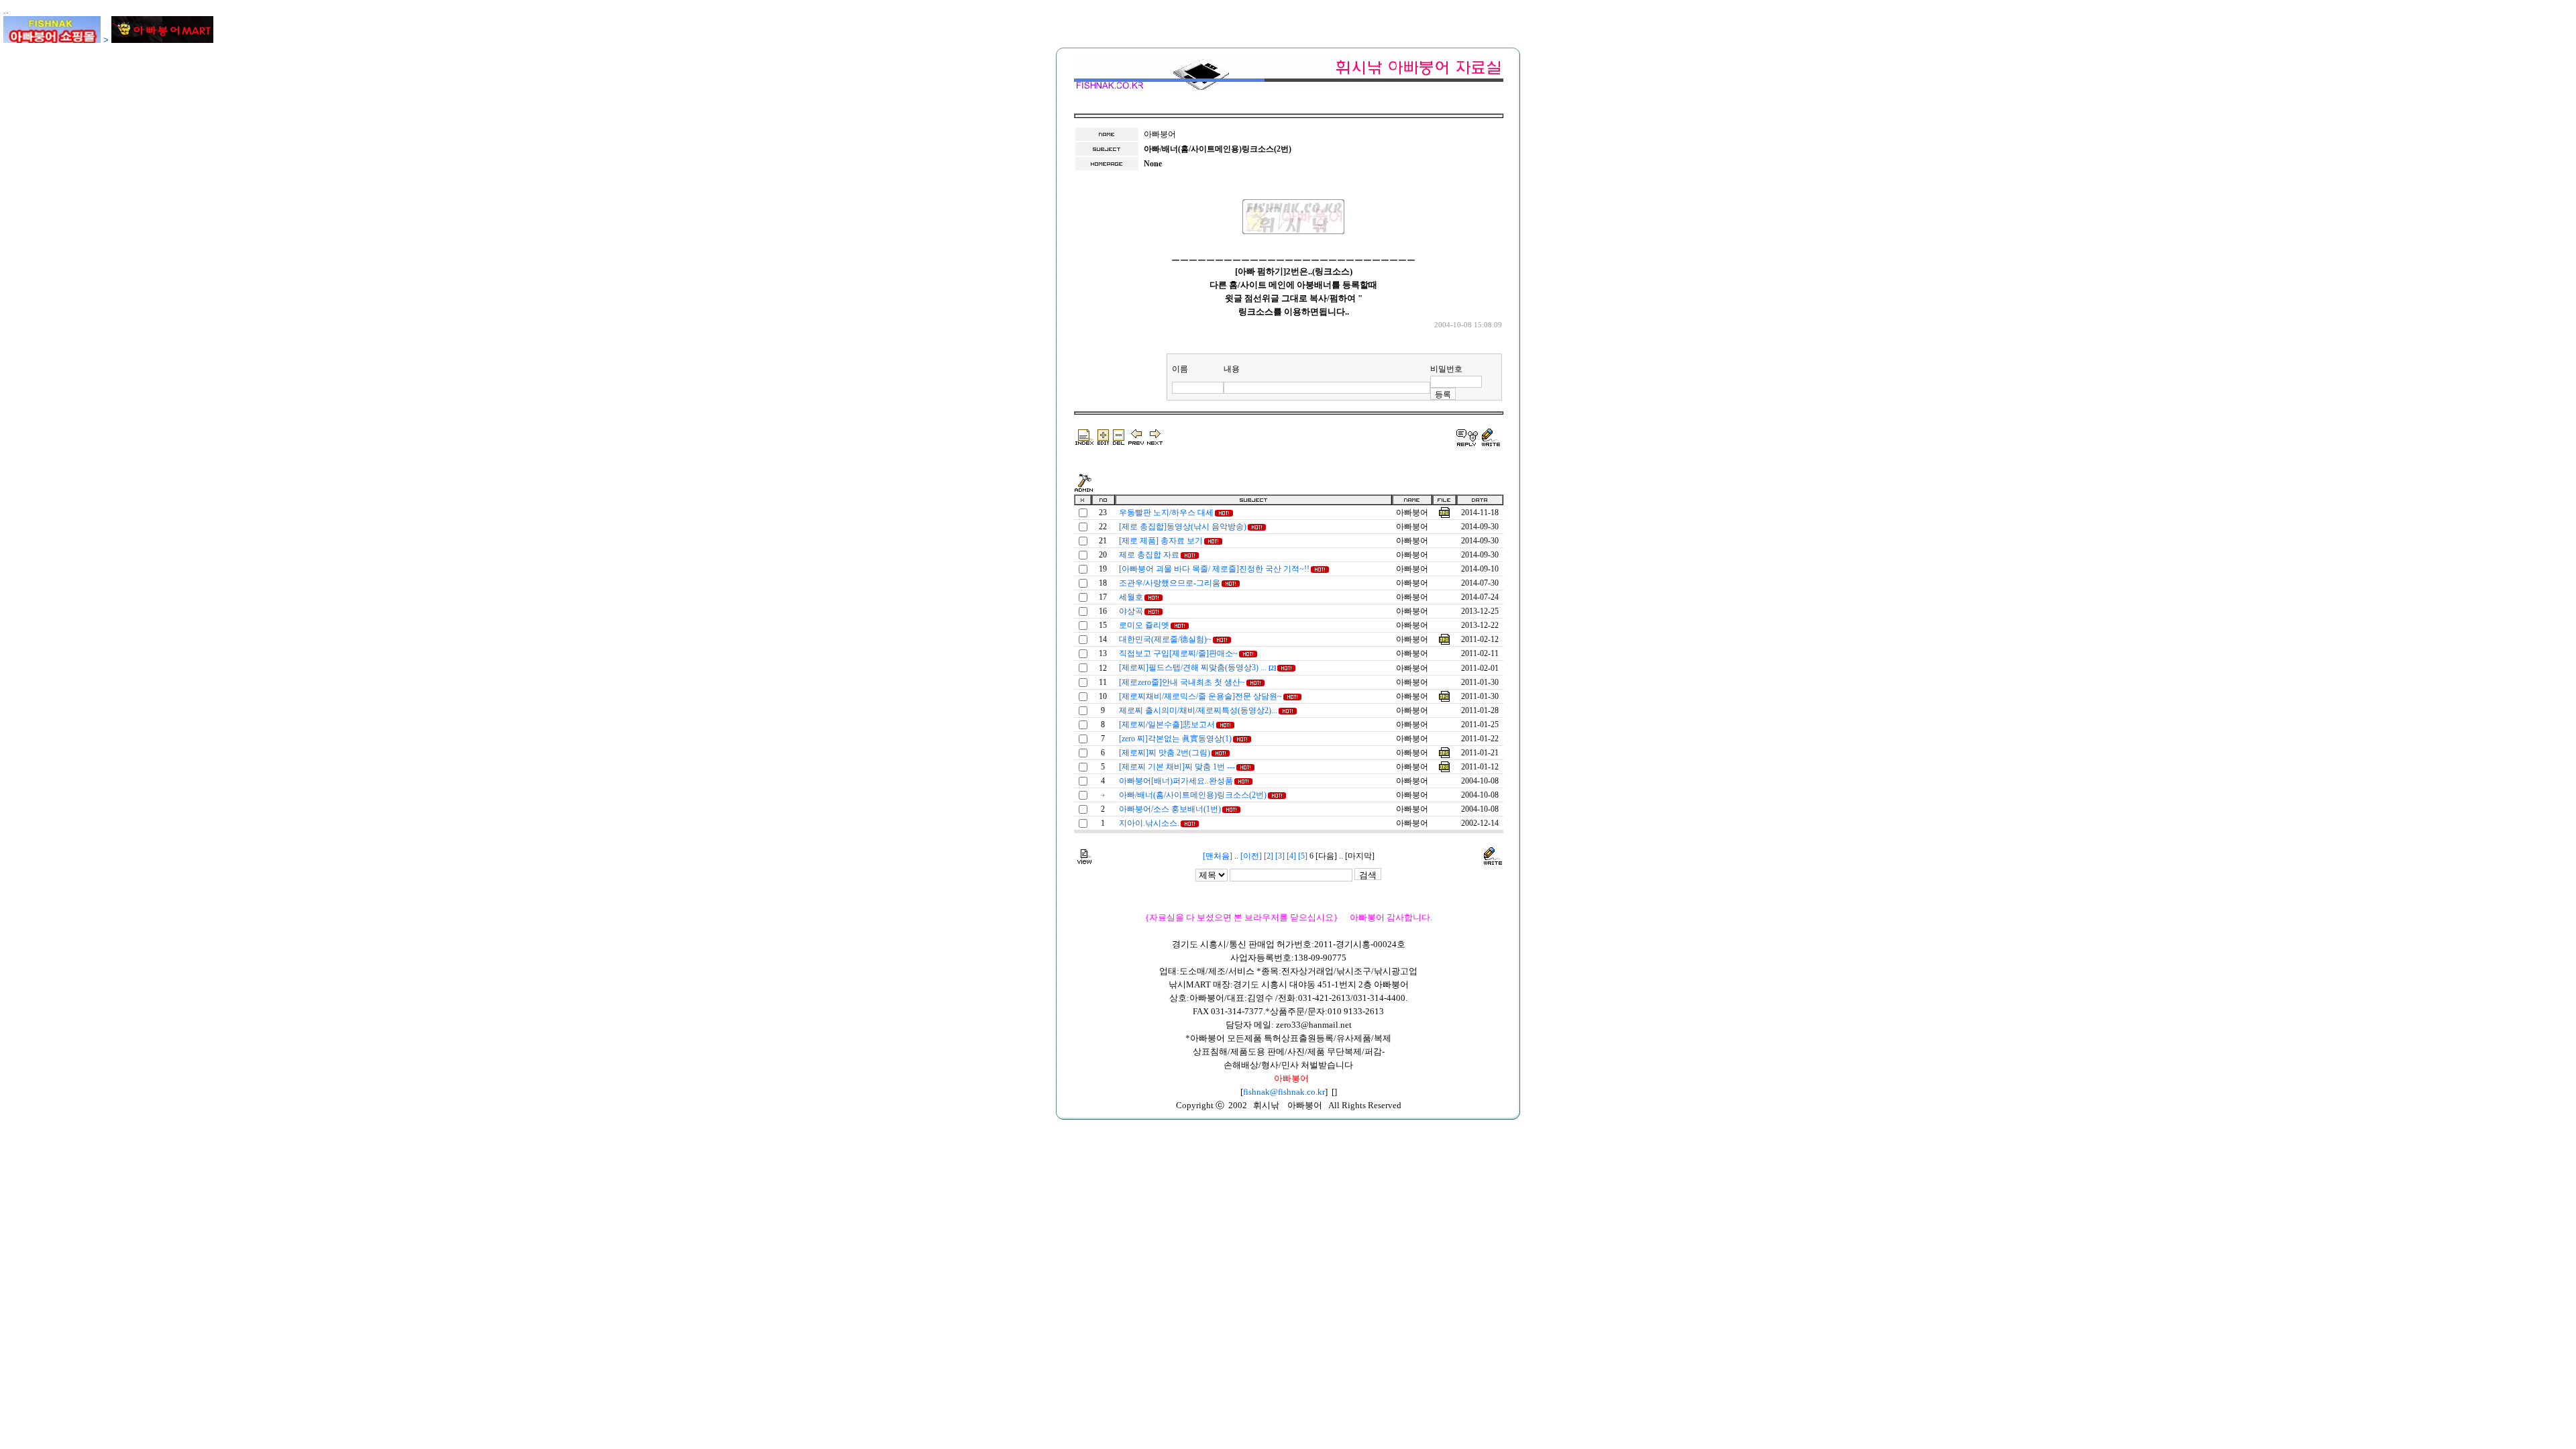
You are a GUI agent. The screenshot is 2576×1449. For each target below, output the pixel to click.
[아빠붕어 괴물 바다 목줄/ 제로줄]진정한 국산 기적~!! (1214, 569)
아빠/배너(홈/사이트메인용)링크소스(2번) (1193, 795)
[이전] (1251, 856)
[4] (1291, 856)
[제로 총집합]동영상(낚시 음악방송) (1183, 527)
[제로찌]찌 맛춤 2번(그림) (1165, 753)
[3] (1280, 856)
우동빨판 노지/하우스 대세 (1166, 513)
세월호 (1131, 597)
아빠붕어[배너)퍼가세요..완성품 (1176, 781)
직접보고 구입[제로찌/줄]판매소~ (1178, 653)
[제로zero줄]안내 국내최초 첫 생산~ (1182, 682)
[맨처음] (1218, 856)
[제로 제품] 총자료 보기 (1161, 541)
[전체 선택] (1082, 499)
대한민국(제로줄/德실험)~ (1165, 639)
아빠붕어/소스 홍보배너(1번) (1170, 809)
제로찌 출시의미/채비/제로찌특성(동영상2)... (1198, 710)
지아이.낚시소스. (1149, 823)
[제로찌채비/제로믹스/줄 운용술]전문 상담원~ (1200, 696)
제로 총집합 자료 (1149, 555)
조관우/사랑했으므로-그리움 (1170, 583)
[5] (1303, 856)
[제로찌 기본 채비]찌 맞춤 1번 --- (1177, 767)
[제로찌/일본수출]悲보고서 (1167, 724)
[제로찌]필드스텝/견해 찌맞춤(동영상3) (1197, 667)
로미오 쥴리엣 (1144, 625)
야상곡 (1131, 611)
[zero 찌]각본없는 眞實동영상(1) (1175, 739)
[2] (1269, 856)
